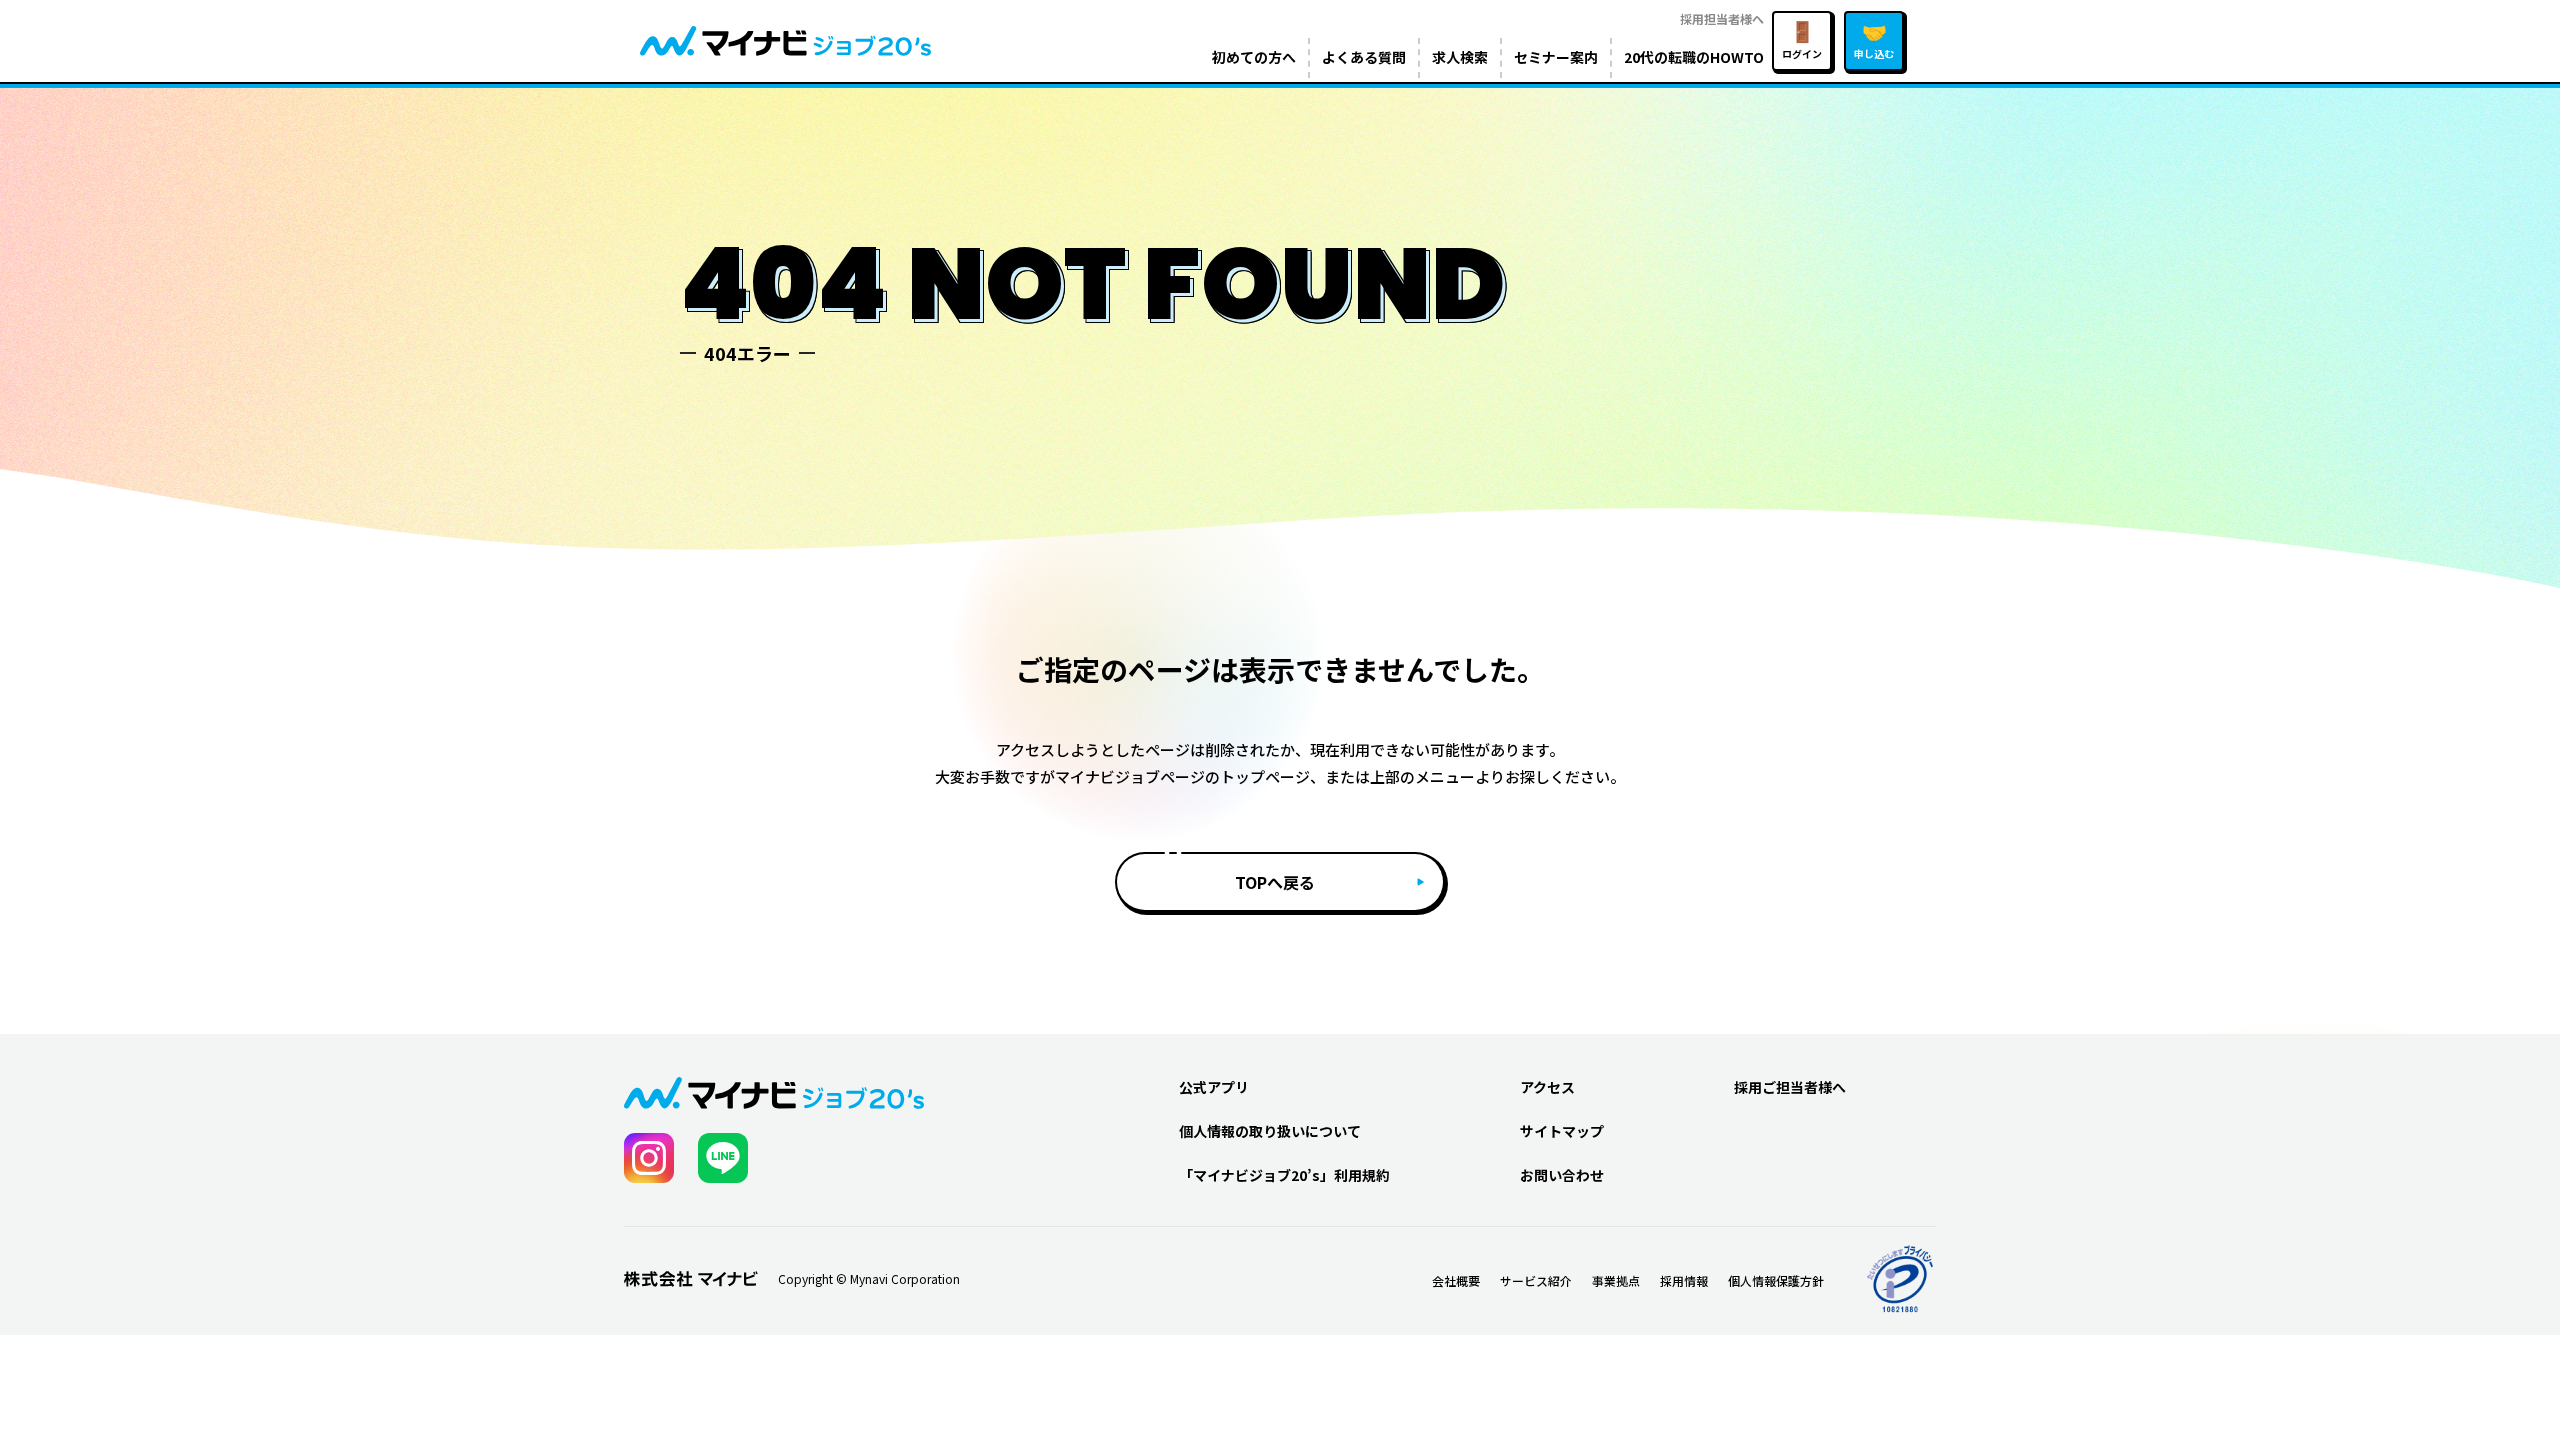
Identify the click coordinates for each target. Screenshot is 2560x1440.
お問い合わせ (1562, 1175)
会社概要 (1456, 1280)
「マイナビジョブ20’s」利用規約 (1284, 1175)
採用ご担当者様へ (1790, 1087)
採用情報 (1684, 1280)
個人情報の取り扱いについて (1270, 1131)
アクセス (1547, 1087)
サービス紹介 (1536, 1280)
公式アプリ (1214, 1087)
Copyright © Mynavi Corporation (869, 1279)
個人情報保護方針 (1776, 1280)
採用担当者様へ (1722, 18)
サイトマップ (1562, 1131)
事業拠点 (1616, 1280)
